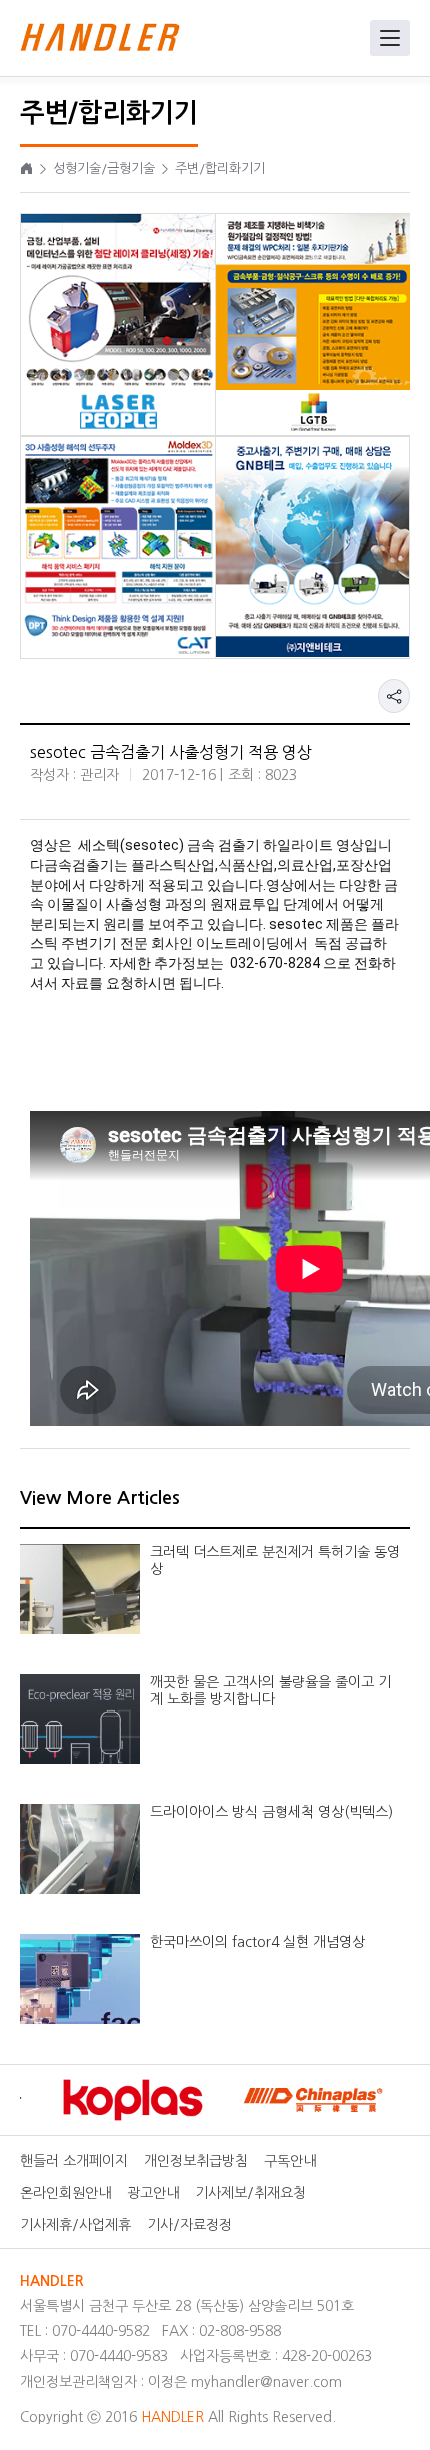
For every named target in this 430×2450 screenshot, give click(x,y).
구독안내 (290, 2161)
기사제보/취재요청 (250, 2193)
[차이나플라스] (302, 2100)
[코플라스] (122, 2100)
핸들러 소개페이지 (74, 2161)
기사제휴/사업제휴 (75, 2225)
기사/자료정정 (189, 2225)
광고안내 (153, 2193)
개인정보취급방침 (196, 2161)
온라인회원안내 (65, 2193)
